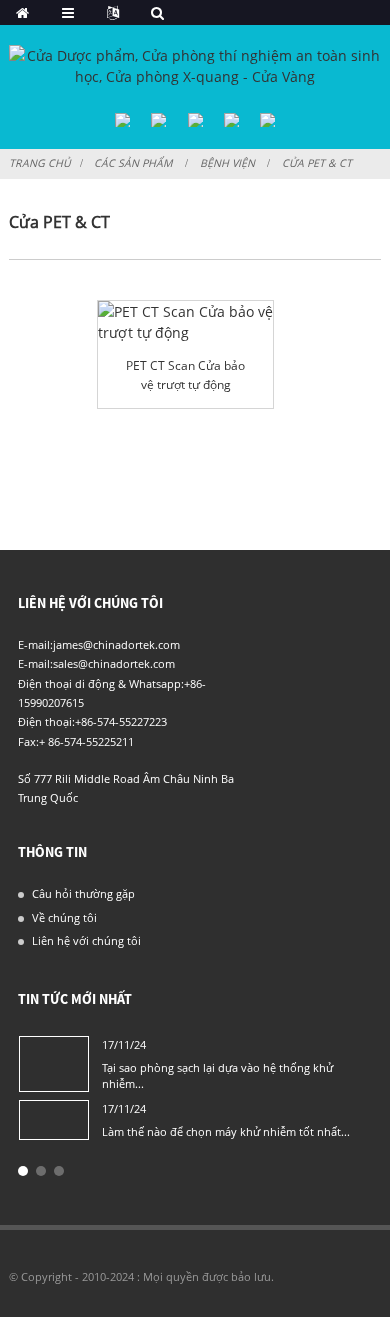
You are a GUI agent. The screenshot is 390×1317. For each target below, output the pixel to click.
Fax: (28, 741)
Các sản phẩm (133, 163)
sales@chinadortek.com (114, 663)
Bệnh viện (227, 163)
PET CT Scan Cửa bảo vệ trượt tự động (185, 375)
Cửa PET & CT (317, 163)
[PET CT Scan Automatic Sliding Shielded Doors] (185, 322)
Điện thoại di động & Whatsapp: (101, 683)
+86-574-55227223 (121, 721)
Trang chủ (40, 163)
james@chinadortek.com (116, 644)
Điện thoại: (46, 721)
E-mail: (35, 644)
